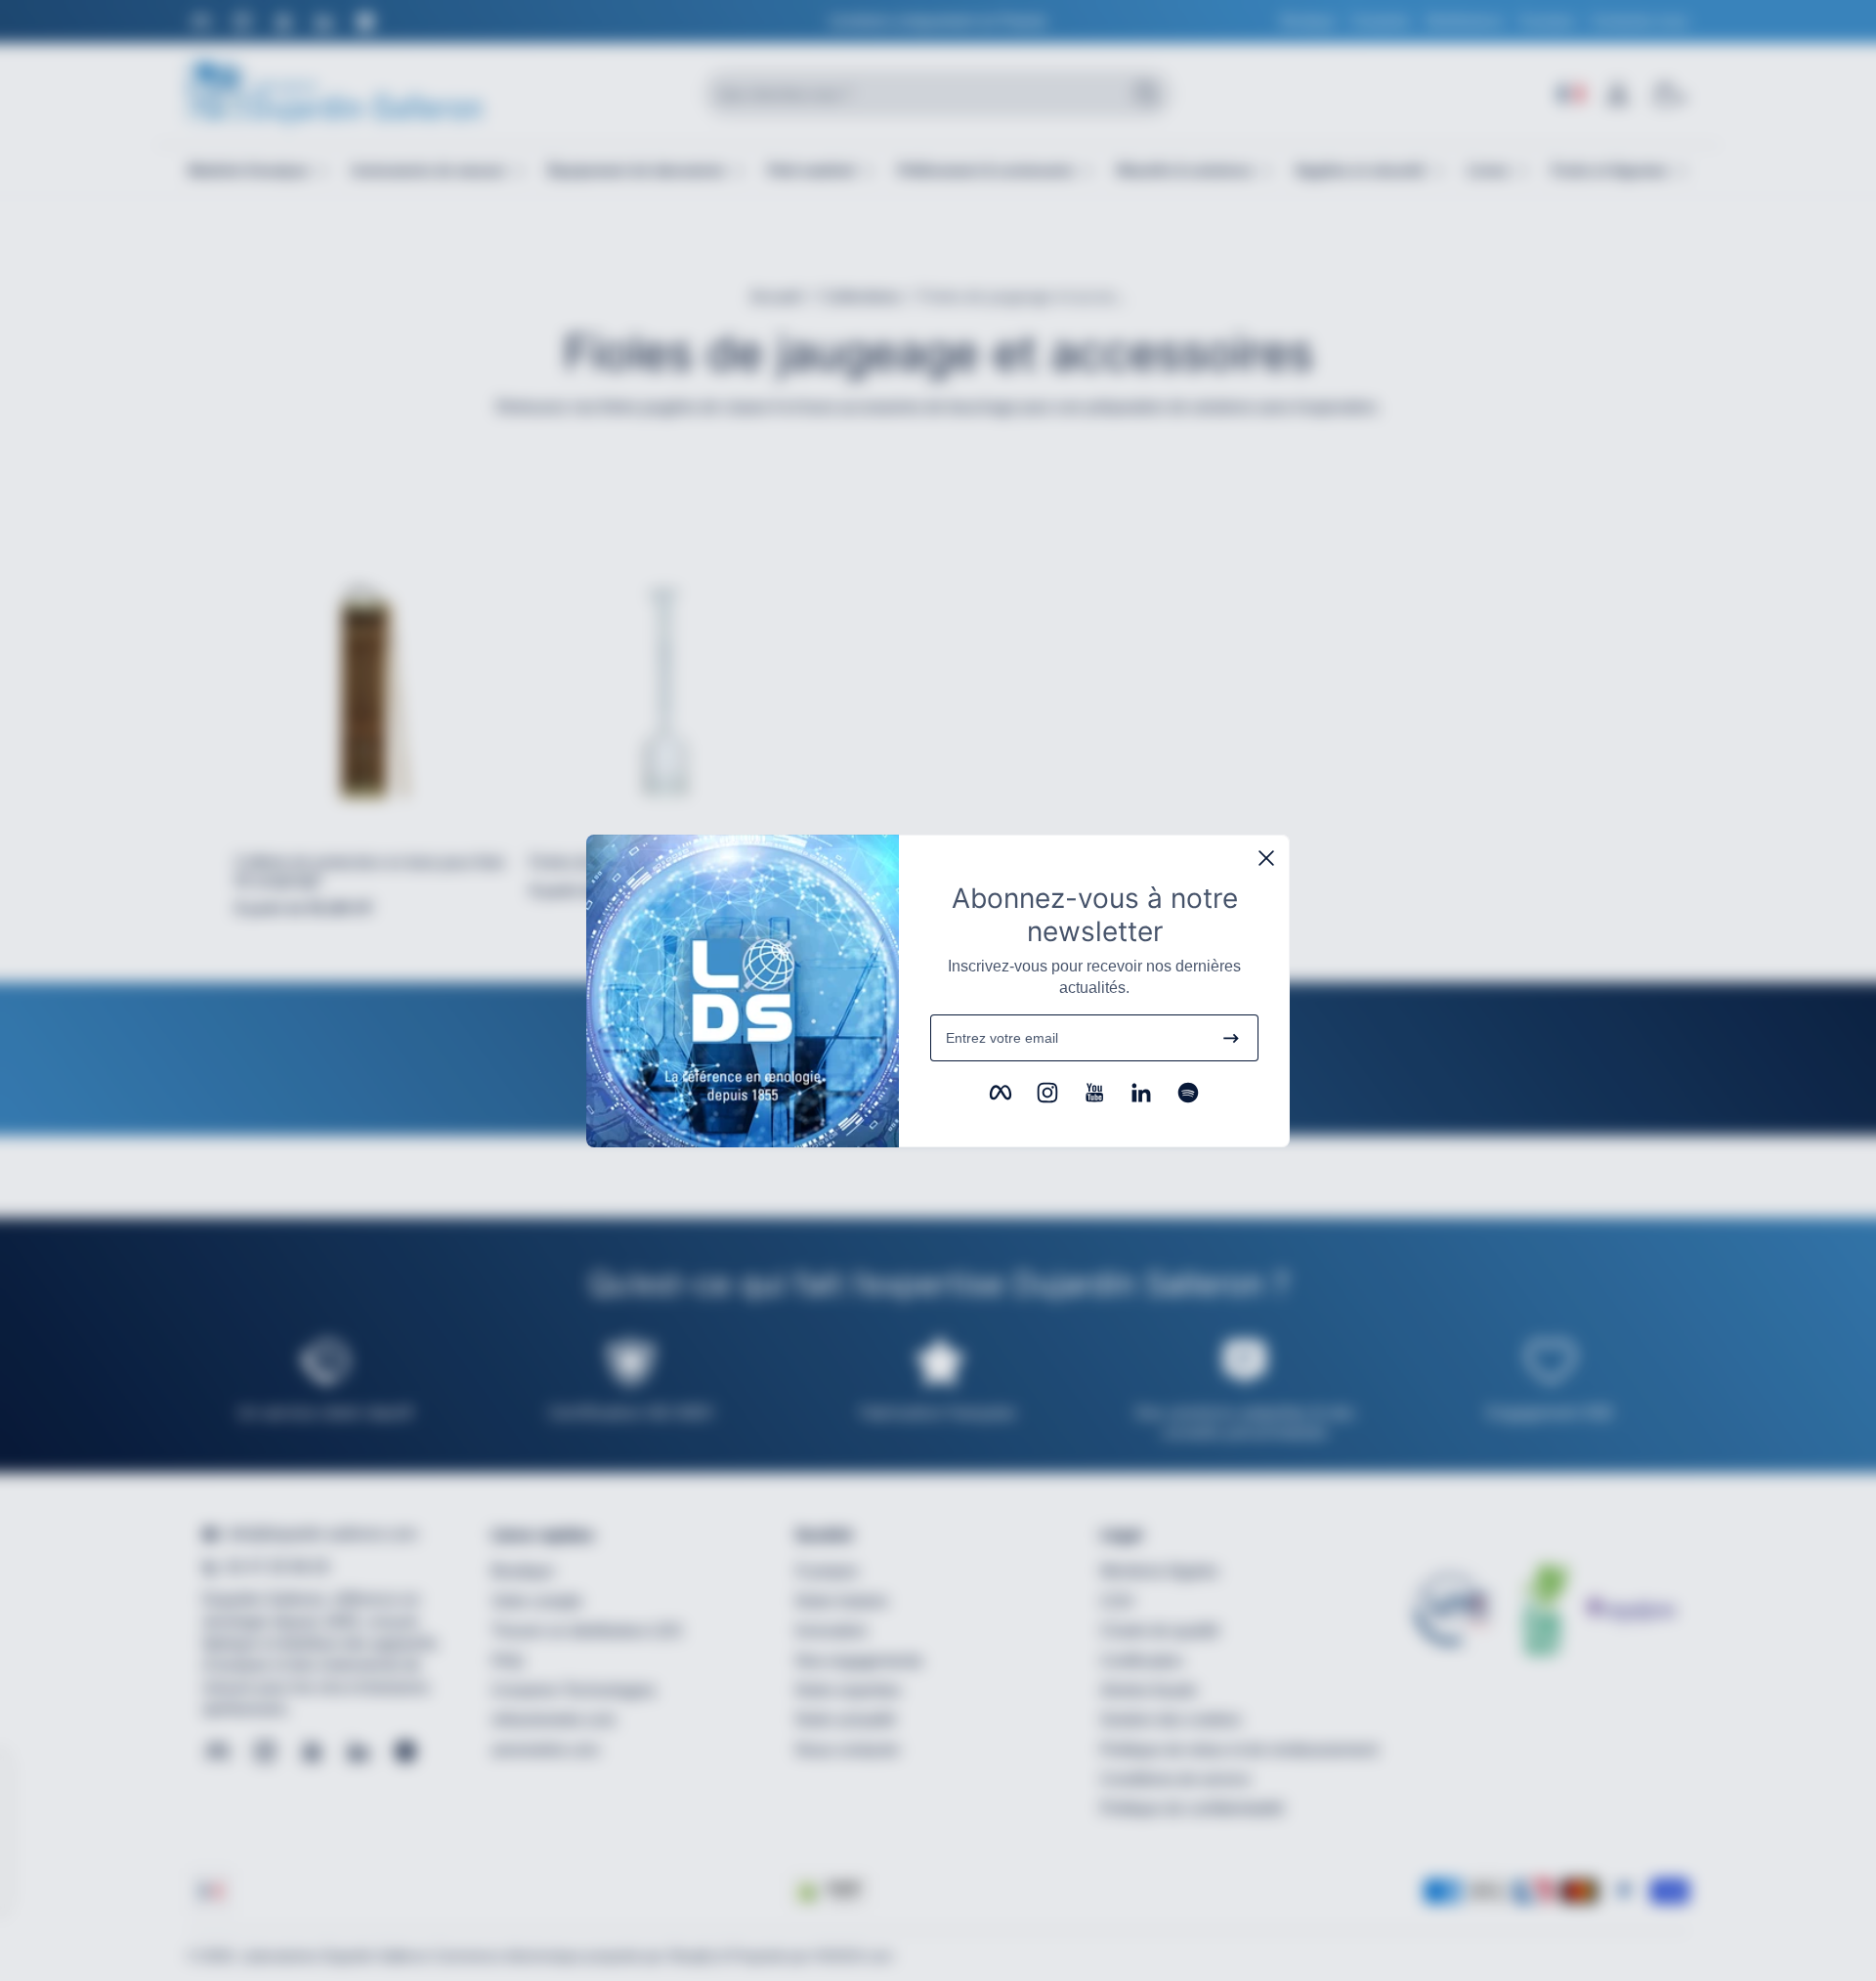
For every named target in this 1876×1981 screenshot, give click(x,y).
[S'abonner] (1231, 1038)
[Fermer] (1266, 858)
